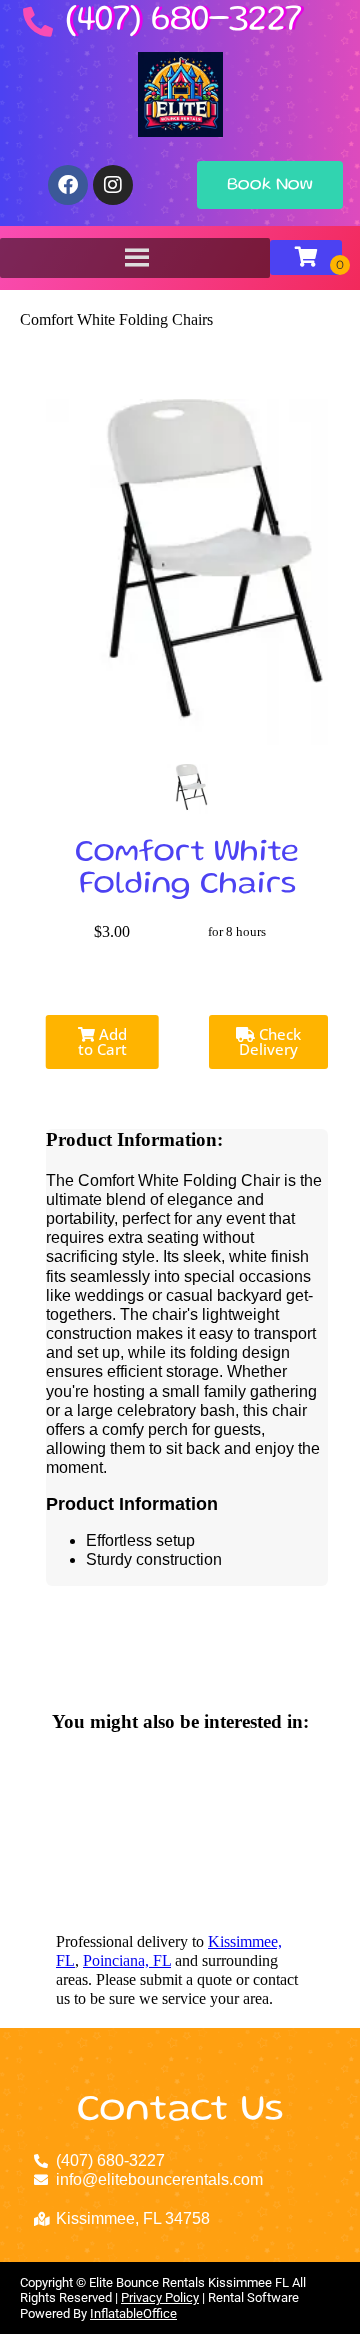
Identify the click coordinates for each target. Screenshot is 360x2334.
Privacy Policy (160, 2297)
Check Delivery (270, 1041)
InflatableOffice (133, 2313)
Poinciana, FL (127, 1960)
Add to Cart (102, 1041)
